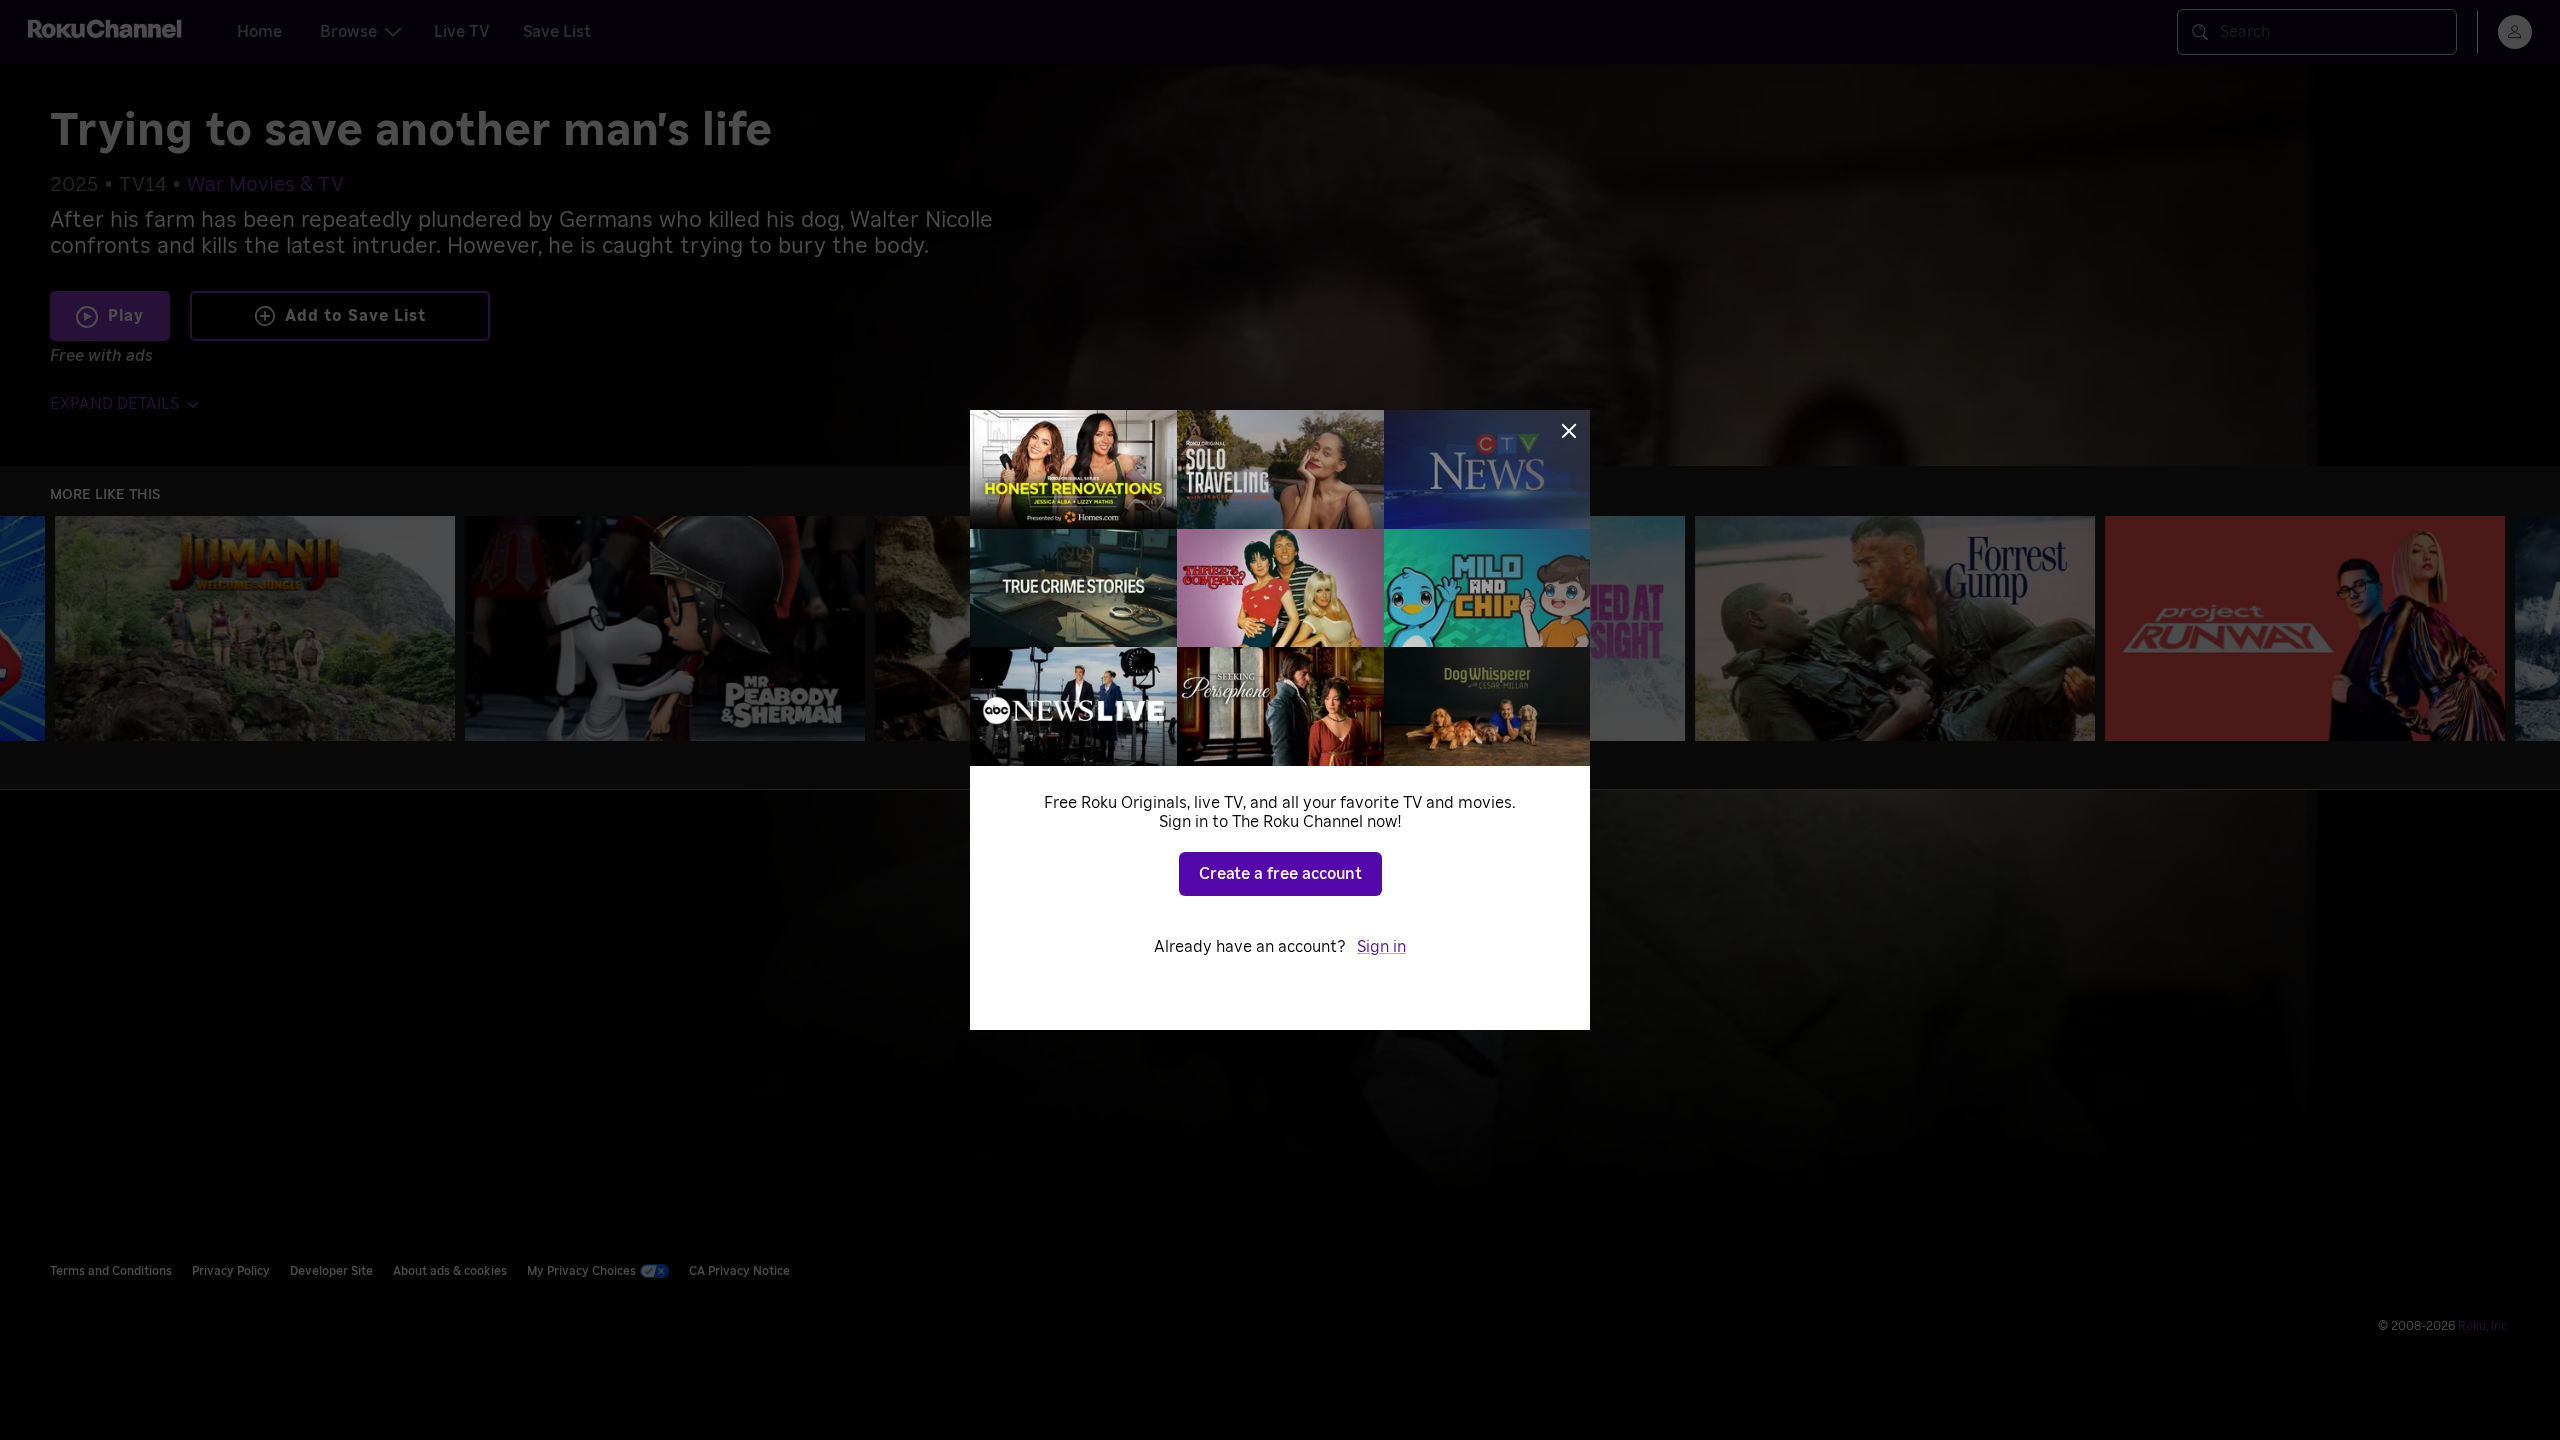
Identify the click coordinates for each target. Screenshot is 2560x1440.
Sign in (1381, 947)
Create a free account (1280, 874)
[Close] (1569, 431)
